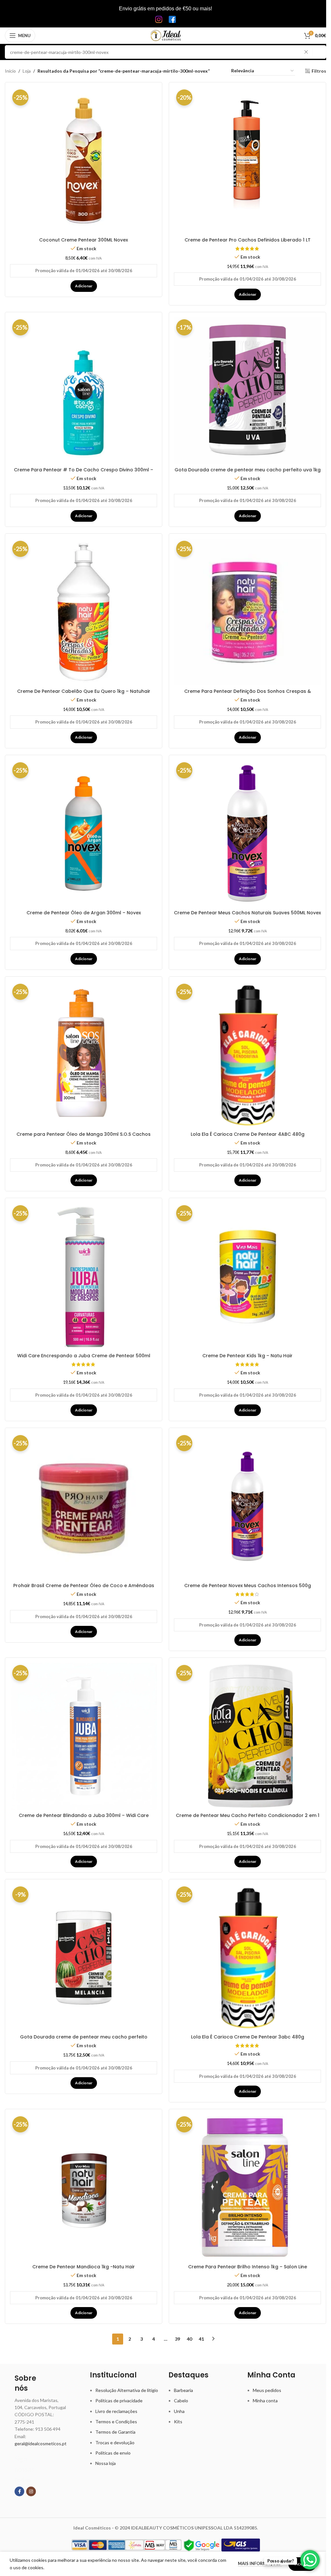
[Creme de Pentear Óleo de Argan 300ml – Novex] (84, 833)
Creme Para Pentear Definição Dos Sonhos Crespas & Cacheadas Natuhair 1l (248, 694)
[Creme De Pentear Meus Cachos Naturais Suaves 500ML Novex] (247, 833)
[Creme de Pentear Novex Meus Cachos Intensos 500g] (247, 1506)
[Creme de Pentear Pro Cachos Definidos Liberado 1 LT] (247, 161)
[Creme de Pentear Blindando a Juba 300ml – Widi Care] (84, 1736)
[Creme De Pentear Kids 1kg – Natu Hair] (247, 1276)
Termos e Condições (116, 2422)
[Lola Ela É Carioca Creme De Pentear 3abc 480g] (247, 1958)
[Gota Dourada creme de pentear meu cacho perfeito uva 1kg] (247, 390)
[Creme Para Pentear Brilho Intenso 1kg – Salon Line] (247, 2187)
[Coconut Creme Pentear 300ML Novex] (84, 161)
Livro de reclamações (116, 2411)
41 (201, 2339)
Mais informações (260, 2563)
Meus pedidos (267, 2390)
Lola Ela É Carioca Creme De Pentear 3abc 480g (248, 2037)
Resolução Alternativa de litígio (127, 2390)
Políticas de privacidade (119, 2401)
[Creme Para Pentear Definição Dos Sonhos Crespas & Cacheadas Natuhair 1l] (247, 612)
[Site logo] (166, 35)
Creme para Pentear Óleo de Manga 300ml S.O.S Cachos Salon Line (84, 1137)
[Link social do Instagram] (31, 2491)
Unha (179, 2411)
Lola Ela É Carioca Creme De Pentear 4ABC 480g (248, 1134)
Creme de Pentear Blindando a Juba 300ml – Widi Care (84, 1815)
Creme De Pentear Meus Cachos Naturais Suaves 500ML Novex (247, 913)
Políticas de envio (113, 2453)
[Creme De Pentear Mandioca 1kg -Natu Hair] (84, 2187)
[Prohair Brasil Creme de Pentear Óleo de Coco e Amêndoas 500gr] (84, 1506)
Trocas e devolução (115, 2443)
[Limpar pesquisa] (308, 52)
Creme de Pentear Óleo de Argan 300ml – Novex (84, 913)
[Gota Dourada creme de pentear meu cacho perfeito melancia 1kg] (84, 1958)
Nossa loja (106, 2463)
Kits (178, 2422)
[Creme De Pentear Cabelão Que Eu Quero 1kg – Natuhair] (84, 612)
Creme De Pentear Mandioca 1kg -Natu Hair (84, 2267)
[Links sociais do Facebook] (19, 2491)
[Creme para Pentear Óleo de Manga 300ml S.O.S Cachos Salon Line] (84, 1055)
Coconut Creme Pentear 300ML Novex (84, 240)
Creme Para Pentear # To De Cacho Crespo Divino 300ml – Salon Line (84, 473)
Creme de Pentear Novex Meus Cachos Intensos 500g (248, 1586)
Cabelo (181, 2401)
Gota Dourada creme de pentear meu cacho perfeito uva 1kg (248, 470)
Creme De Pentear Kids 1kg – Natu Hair (247, 1356)
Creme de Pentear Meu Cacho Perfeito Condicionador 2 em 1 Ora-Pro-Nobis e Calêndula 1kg (248, 1819)
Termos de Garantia (115, 2432)
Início (10, 71)
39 (177, 2339)
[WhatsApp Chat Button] (310, 2560)
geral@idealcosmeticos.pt (41, 2443)
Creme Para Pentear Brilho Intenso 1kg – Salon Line (248, 2267)
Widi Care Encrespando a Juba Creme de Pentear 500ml (84, 1356)
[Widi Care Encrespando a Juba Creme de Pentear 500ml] (84, 1276)
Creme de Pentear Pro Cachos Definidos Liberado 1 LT (248, 240)
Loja (27, 71)
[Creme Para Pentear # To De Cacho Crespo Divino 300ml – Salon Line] (84, 390)
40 (189, 2339)
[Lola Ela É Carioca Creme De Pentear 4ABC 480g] (247, 1055)
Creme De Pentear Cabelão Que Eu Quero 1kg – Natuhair (84, 691)
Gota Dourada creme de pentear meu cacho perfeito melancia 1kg (84, 2040)
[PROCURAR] (319, 52)
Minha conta (265, 2401)
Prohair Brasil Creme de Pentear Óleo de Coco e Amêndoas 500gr (84, 1589)
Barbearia (183, 2390)
